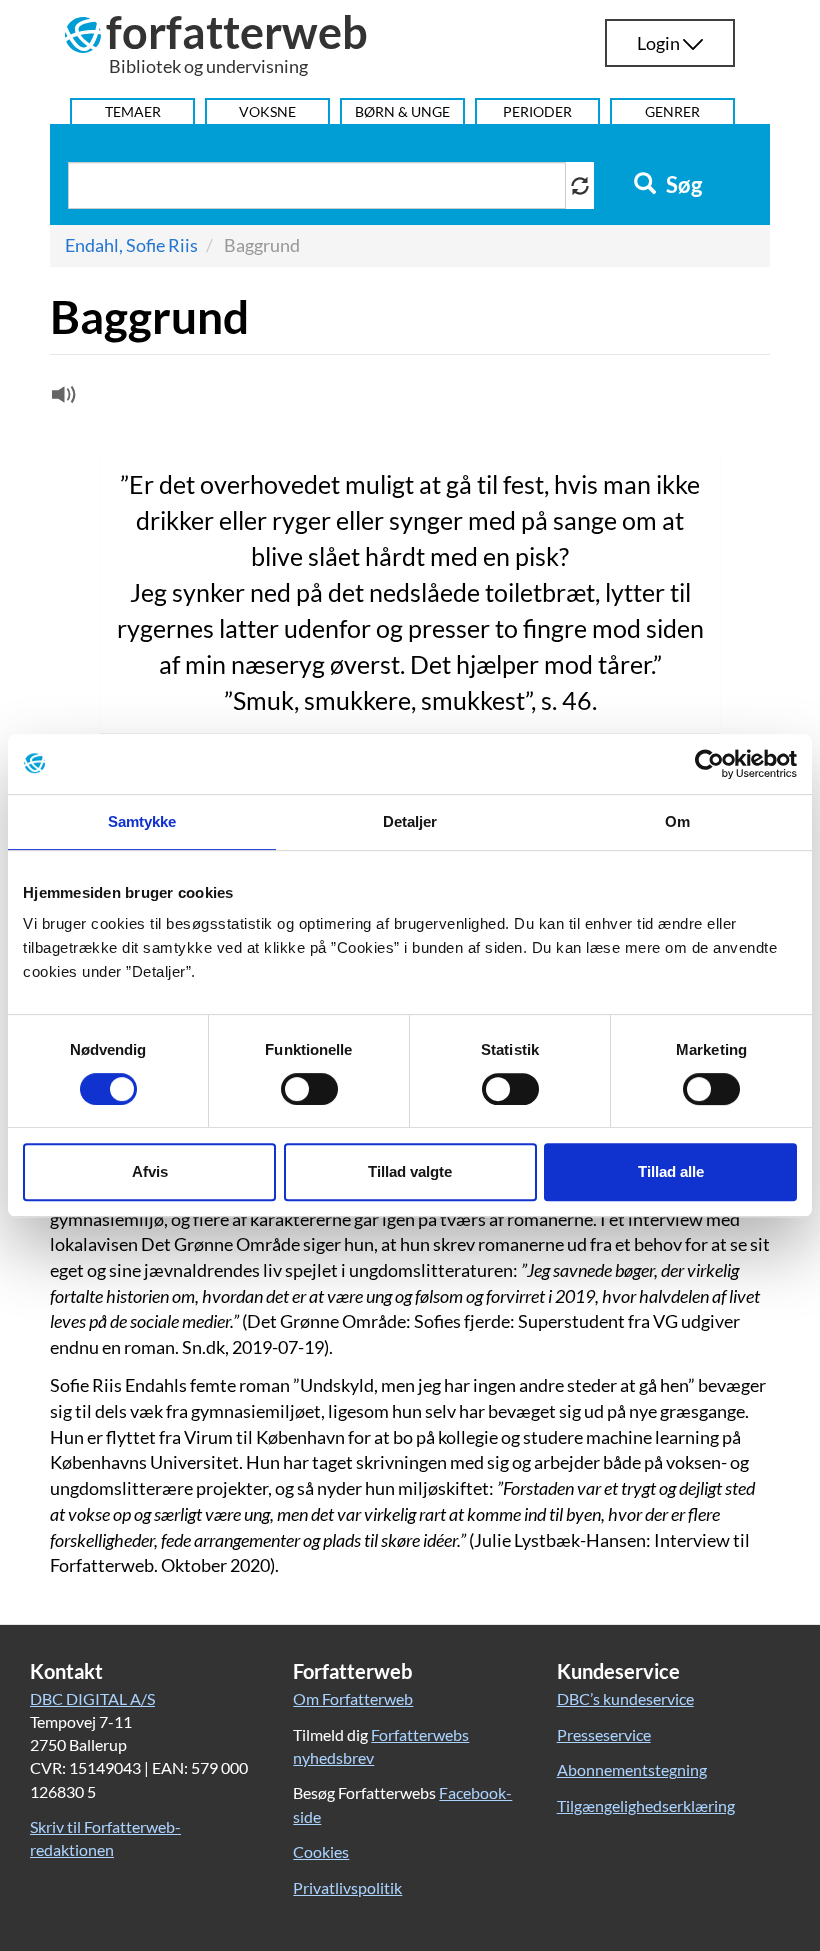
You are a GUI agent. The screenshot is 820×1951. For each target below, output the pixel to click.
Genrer (672, 111)
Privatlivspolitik (347, 1887)
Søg (682, 185)
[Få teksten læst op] (61, 399)
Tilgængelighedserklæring (646, 1805)
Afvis (150, 1171)
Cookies (321, 1851)
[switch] (309, 1089)
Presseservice (604, 1734)
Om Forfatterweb (353, 1698)
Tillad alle (671, 1171)
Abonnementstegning (632, 1769)
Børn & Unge (402, 111)
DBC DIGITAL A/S (92, 1698)
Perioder (537, 111)
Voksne (267, 111)
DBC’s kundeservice (625, 1698)
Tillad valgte (410, 1171)
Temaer (133, 111)
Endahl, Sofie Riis (131, 245)
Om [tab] (677, 821)
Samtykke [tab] (142, 821)
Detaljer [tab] (410, 821)
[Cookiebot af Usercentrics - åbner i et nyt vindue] (709, 764)
